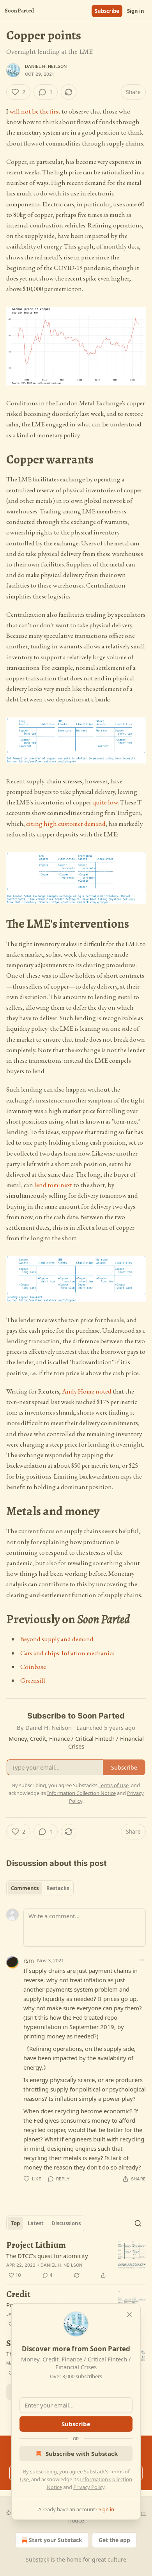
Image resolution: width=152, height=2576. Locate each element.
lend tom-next (53, 1185)
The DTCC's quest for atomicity (47, 2256)
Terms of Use (114, 1785)
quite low (105, 802)
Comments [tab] (25, 1888)
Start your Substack (56, 2540)
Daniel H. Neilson (46, 66)
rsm (29, 1960)
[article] (76, 2260)
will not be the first (35, 111)
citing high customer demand (66, 824)
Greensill (33, 1680)
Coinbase (33, 1667)
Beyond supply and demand (57, 1639)
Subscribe (107, 11)
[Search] (138, 2223)
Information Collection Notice (81, 1793)
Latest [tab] (36, 2223)
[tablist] (40, 1888)
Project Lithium (36, 2245)
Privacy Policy (89, 2487)
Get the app (114, 2540)
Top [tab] (15, 2223)
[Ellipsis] (142, 1960)
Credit (18, 2295)
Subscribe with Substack (82, 2454)
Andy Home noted (87, 1391)
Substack (37, 2559)
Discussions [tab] (66, 2223)
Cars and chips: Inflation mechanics (67, 1653)
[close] (129, 2315)
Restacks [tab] (58, 1888)
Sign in (136, 11)
